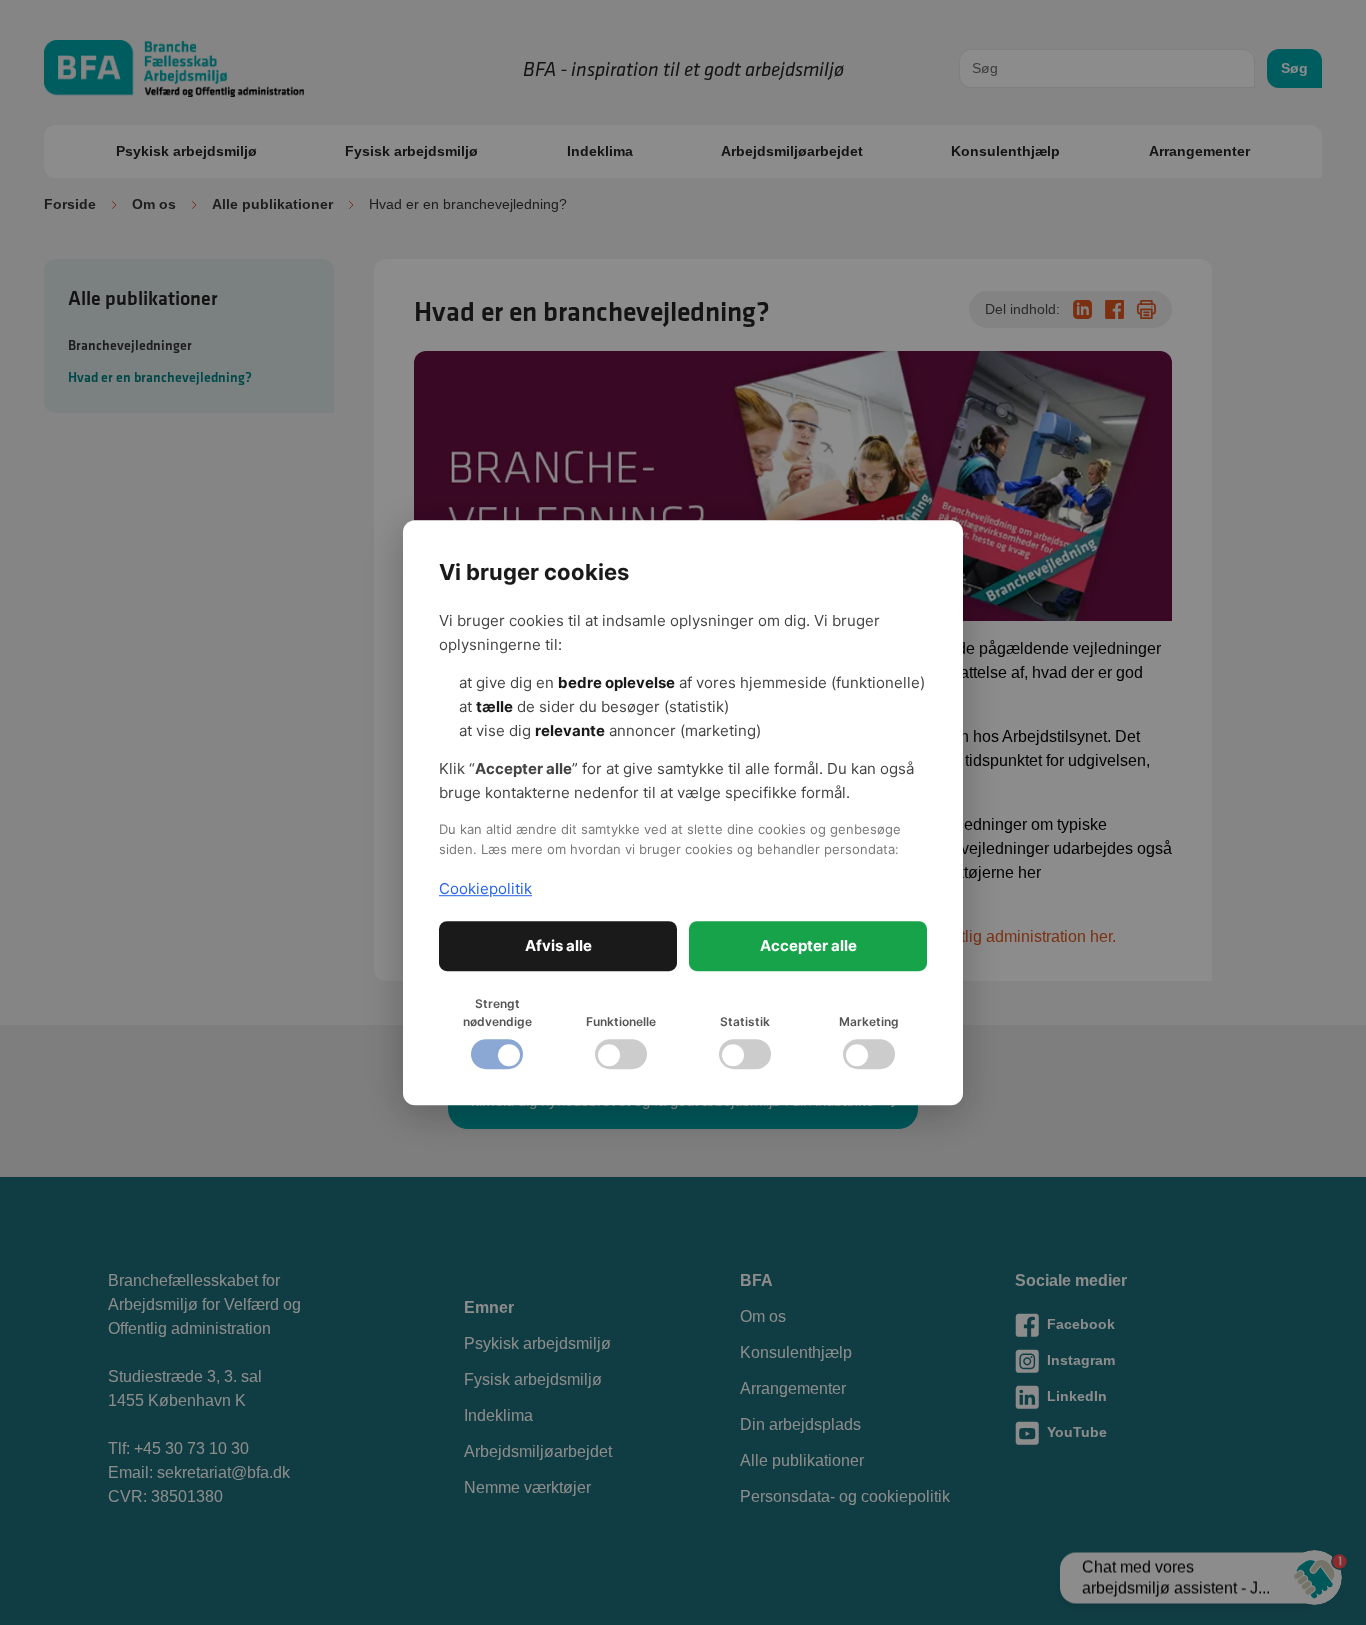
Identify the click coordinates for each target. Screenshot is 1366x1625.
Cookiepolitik (485, 888)
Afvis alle (558, 945)
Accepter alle (808, 945)
